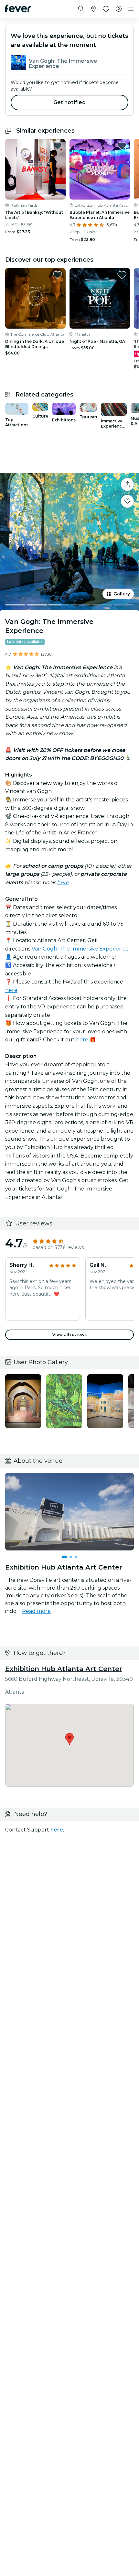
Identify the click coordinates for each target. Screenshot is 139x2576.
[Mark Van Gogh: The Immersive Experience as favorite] (127, 501)
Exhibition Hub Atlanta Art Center (64, 1669)
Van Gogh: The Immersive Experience (80, 949)
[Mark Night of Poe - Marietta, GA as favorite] (122, 275)
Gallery (122, 594)
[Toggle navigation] (131, 9)
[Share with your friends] (127, 484)
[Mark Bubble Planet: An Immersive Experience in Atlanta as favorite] (122, 146)
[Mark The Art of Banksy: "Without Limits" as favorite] (58, 146)
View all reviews (69, 1335)
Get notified (70, 102)
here (11, 990)
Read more (36, 1611)
